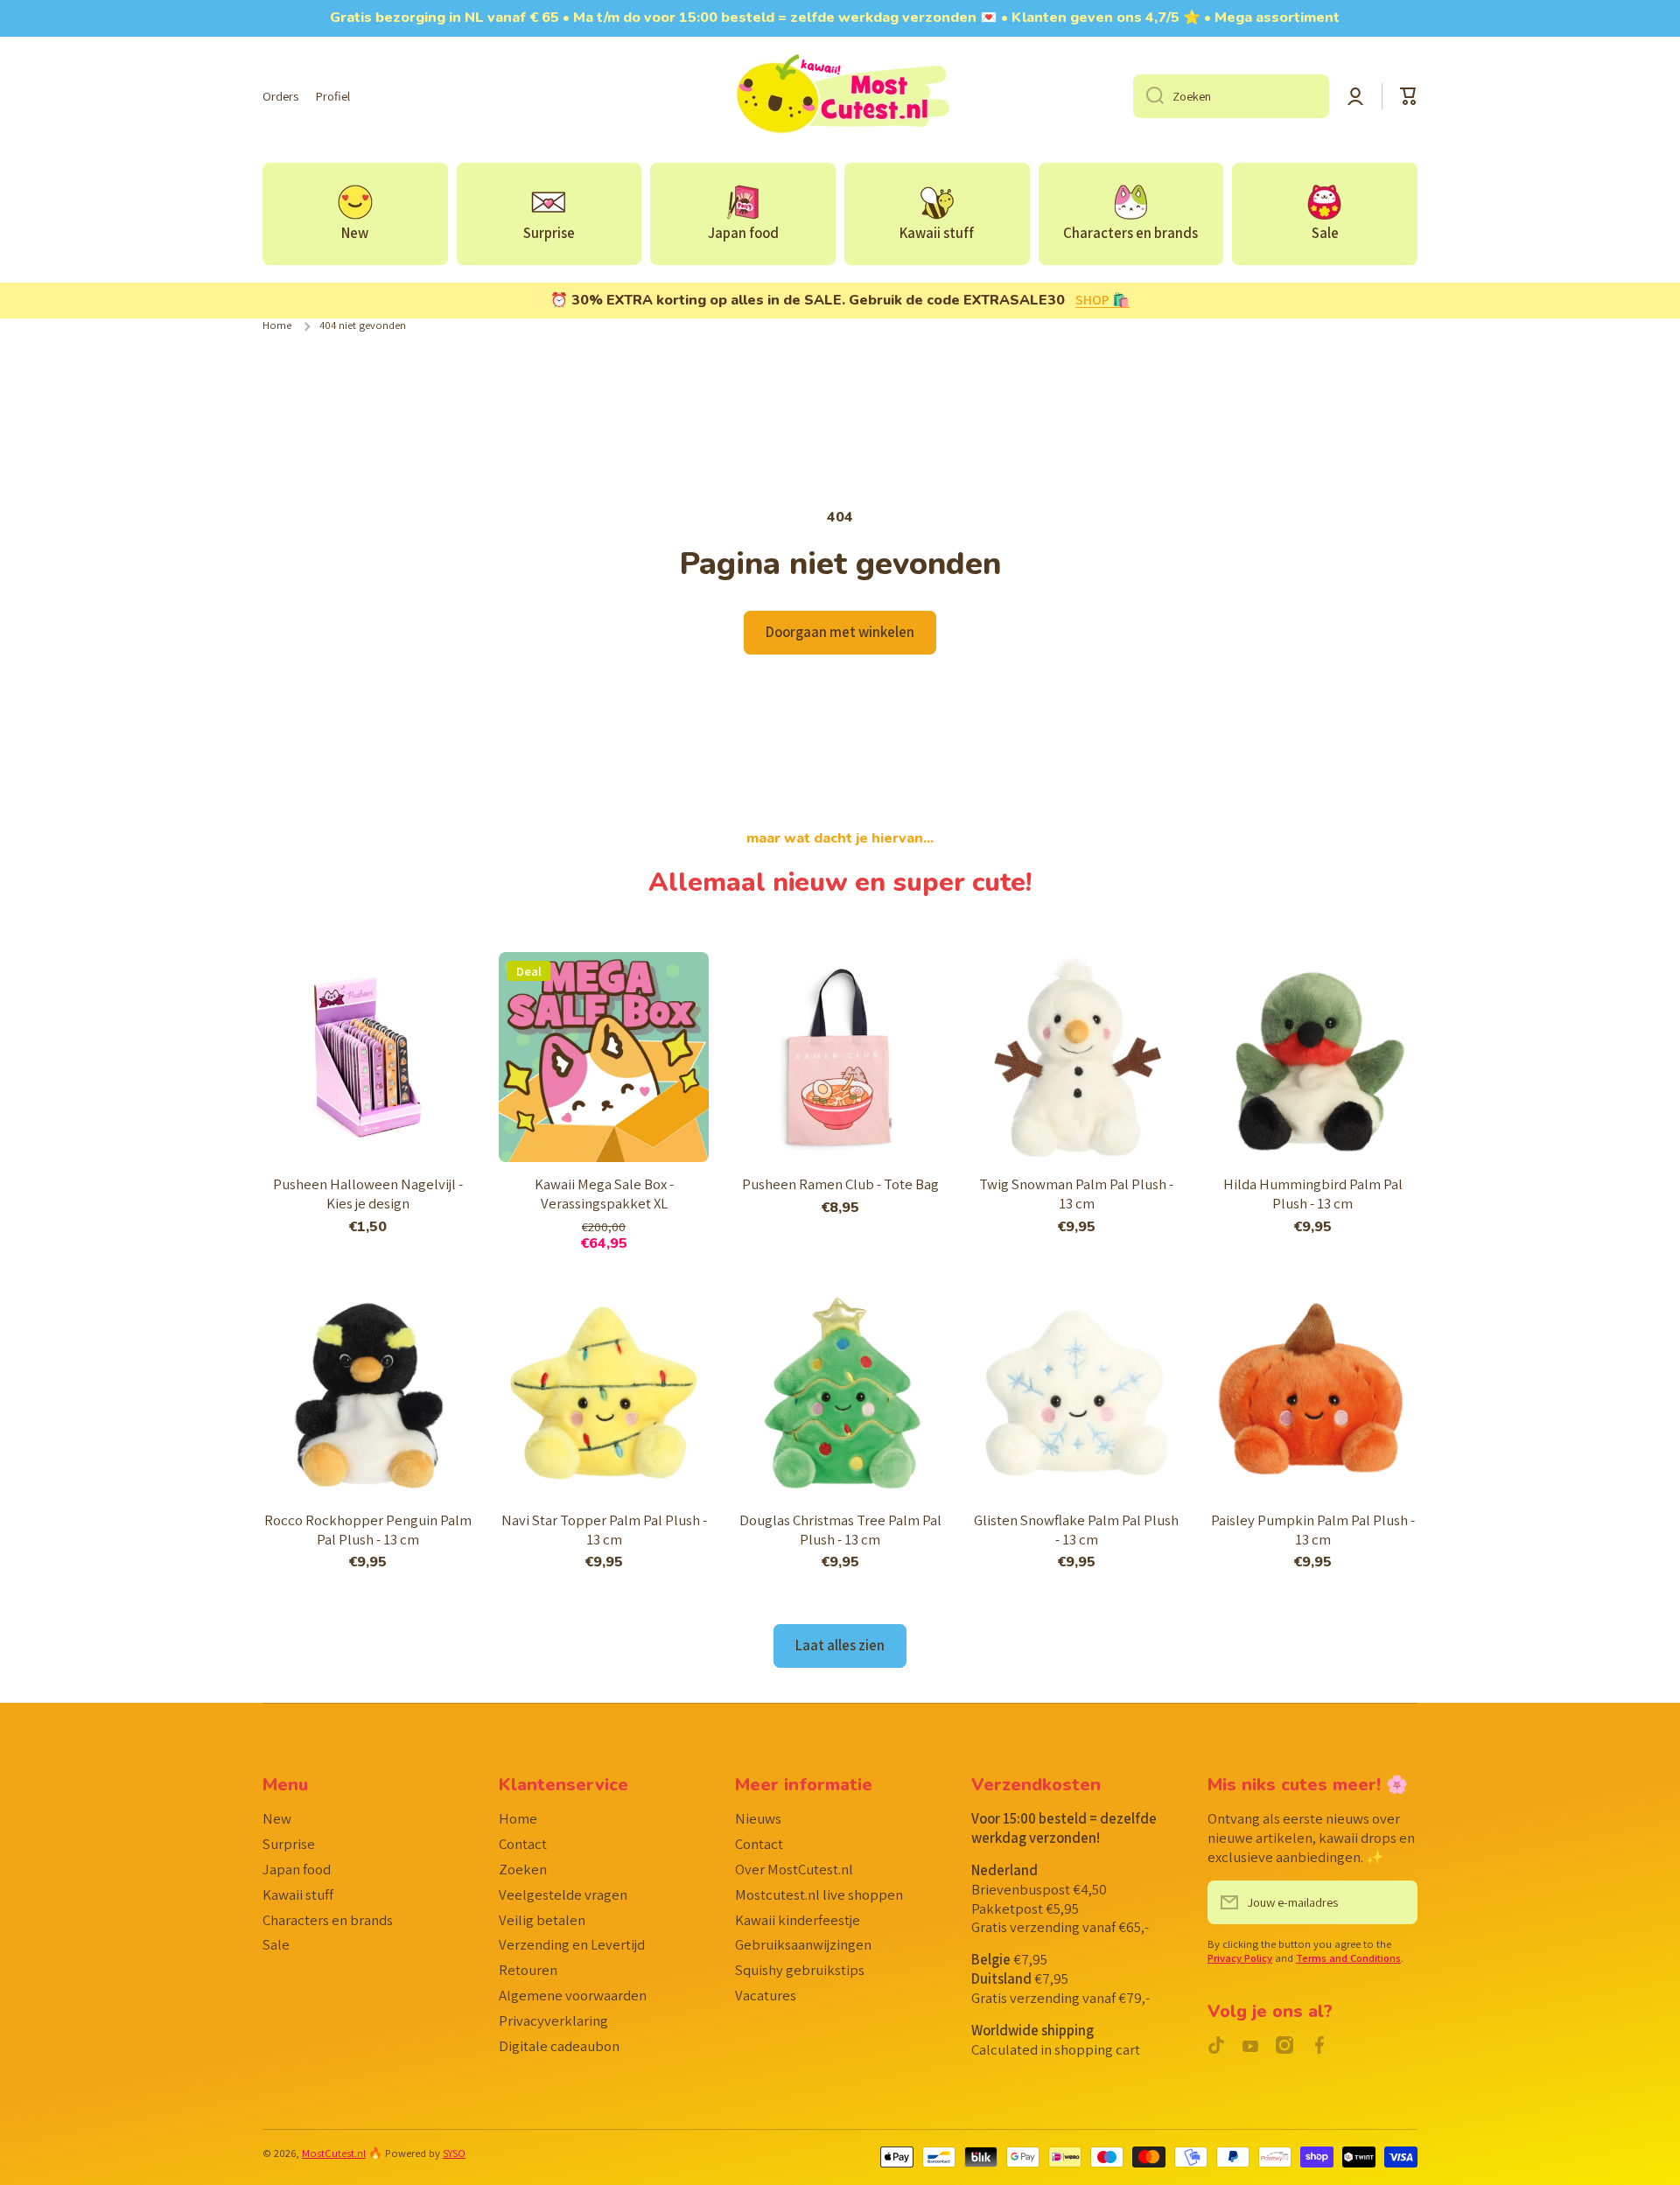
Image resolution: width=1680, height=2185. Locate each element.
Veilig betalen (542, 1920)
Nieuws (758, 1818)
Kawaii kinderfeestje (798, 1920)
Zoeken (523, 1869)
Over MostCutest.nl (794, 1869)
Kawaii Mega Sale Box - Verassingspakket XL (604, 1194)
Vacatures (766, 1995)
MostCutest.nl (334, 2153)
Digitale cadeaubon (559, 2046)
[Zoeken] (1148, 96)
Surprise (289, 1844)
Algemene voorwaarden (573, 1995)
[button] (1409, 96)
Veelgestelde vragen (563, 1894)
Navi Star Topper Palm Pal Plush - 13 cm (604, 1530)
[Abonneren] (1396, 1902)
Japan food (297, 1869)
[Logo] (840, 96)
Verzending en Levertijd (572, 1944)
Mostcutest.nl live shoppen (819, 1894)
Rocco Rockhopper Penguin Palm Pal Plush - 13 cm (368, 1530)
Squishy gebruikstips (800, 1970)
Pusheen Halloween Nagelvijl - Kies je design (368, 1194)
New (277, 1818)
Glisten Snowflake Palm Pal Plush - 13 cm (1076, 1530)
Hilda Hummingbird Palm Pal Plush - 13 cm (1313, 1194)
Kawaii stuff (298, 1894)
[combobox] (1231, 96)
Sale (276, 1944)
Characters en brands (328, 1920)
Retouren (528, 1970)
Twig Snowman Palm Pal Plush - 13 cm (1076, 1194)
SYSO (454, 2153)
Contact (523, 1844)
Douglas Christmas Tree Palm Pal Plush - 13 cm (840, 1530)
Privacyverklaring (553, 2020)
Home (277, 326)
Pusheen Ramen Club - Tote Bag (840, 1184)
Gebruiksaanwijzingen (803, 1944)
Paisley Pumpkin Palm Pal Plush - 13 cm (1313, 1530)
